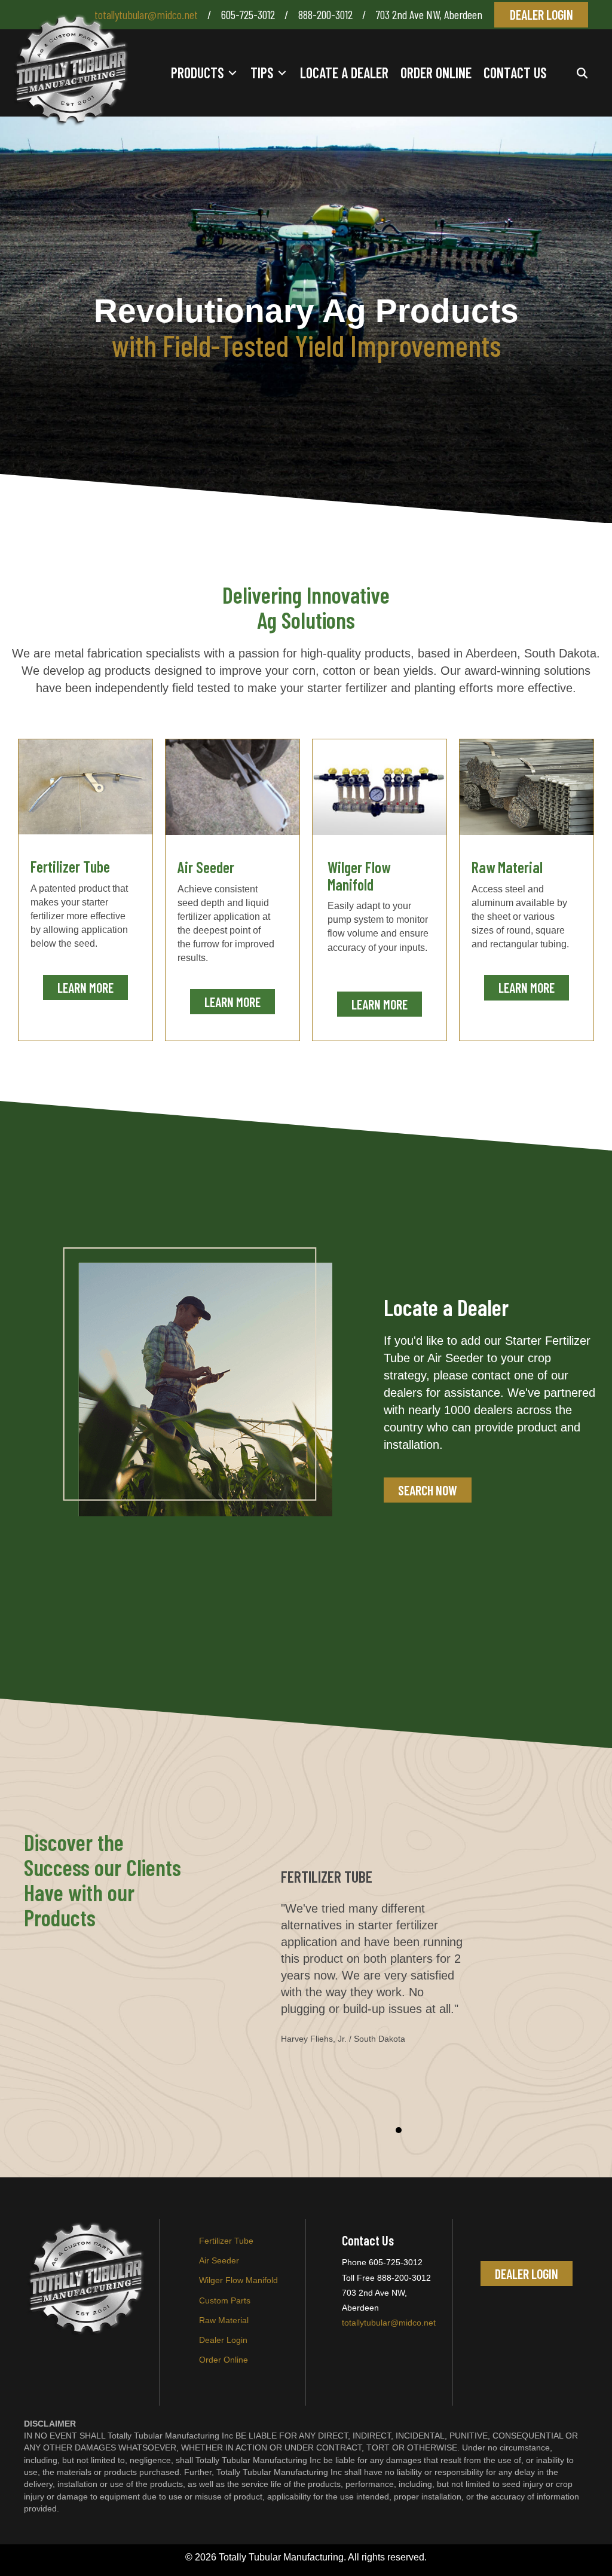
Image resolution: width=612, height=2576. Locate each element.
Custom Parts (225, 2300)
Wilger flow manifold (238, 2280)
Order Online (224, 2360)
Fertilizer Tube (226, 2241)
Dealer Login (223, 2340)
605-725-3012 (248, 14)
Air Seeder (219, 2260)
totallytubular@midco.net (146, 14)
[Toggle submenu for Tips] (282, 73)
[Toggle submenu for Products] (232, 73)
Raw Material (224, 2320)
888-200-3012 (327, 14)
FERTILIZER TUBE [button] (399, 2130)
